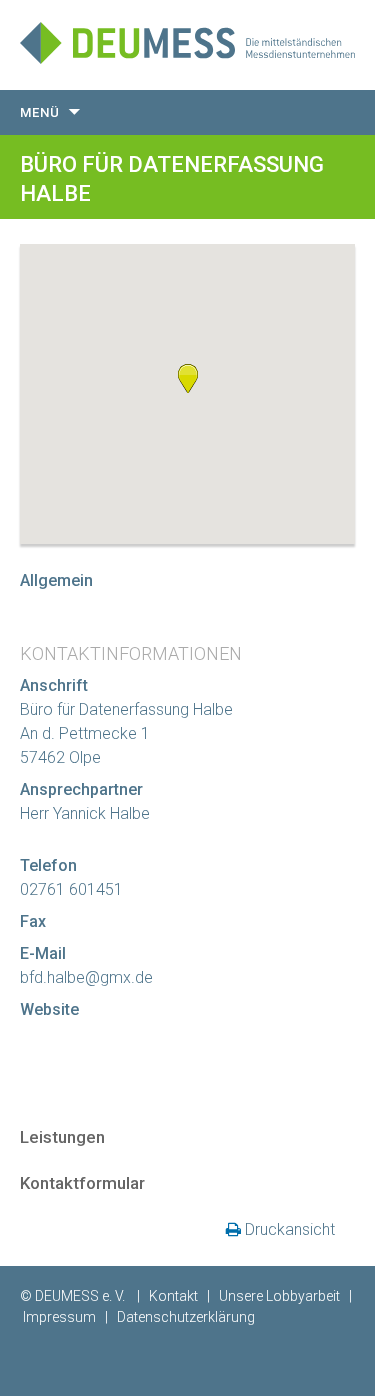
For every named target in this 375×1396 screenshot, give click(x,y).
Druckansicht (290, 1229)
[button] (188, 378)
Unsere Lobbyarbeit (279, 1296)
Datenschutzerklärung (186, 1317)
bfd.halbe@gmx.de (86, 977)
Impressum (59, 1317)
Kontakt (173, 1296)
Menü (40, 112)
